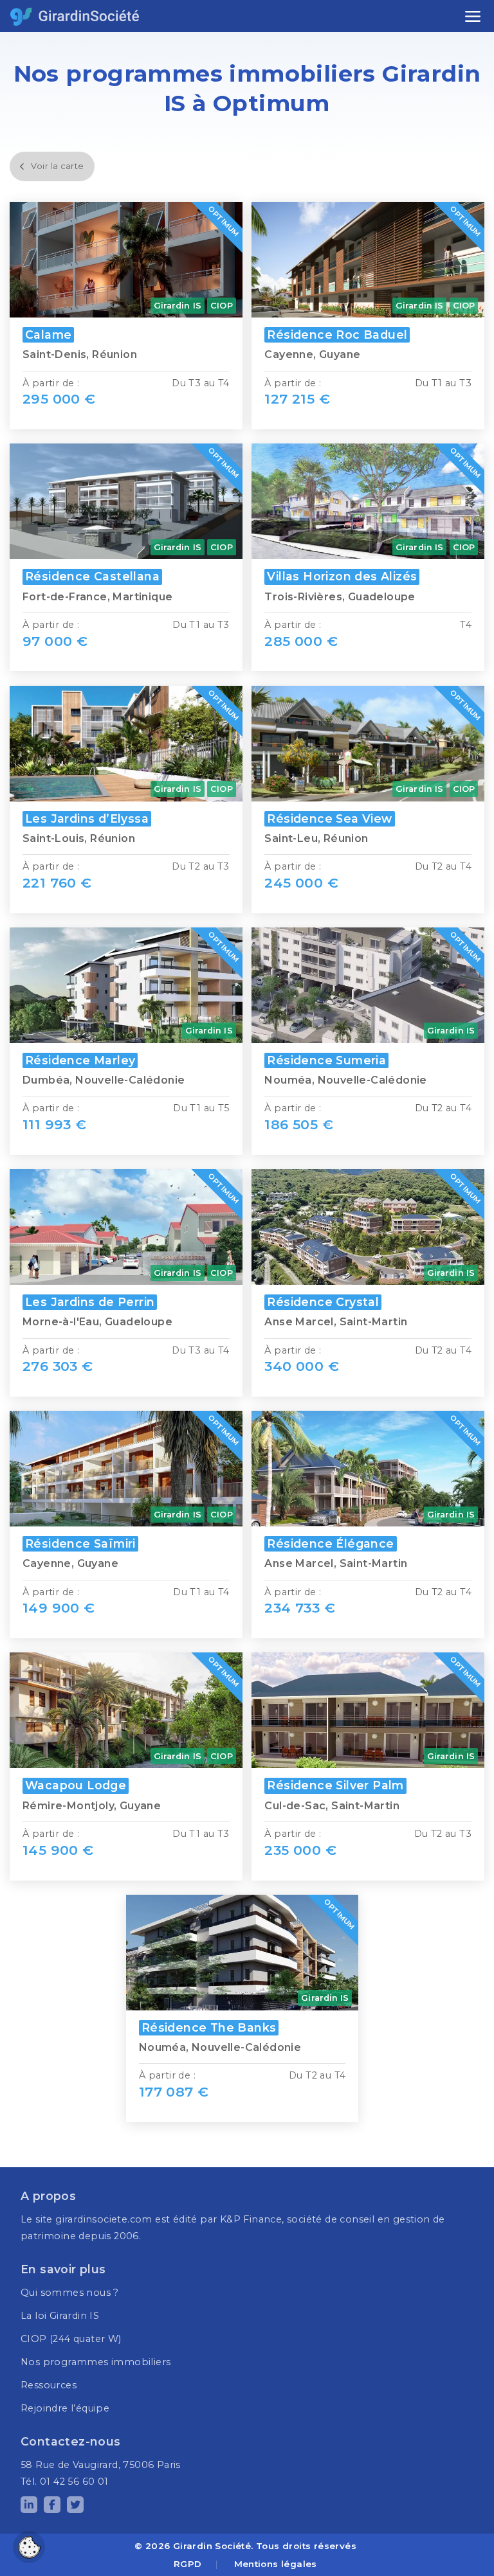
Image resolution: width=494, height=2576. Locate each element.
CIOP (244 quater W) (71, 2339)
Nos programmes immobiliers (96, 2362)
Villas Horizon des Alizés (342, 576)
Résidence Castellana (92, 576)
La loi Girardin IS (60, 2316)
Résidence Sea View (329, 818)
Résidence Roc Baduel (337, 335)
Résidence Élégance (330, 1543)
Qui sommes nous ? (70, 2293)
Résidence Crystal (323, 1302)
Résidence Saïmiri (80, 1543)
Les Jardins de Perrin (90, 1302)
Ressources (49, 2385)
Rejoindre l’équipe (65, 2408)
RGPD (188, 2564)
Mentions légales (276, 2564)
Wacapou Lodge (76, 1785)
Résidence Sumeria (326, 1060)
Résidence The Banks (209, 2027)
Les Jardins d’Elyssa (87, 818)
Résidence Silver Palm (335, 1785)
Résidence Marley (80, 1060)
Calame (48, 335)
